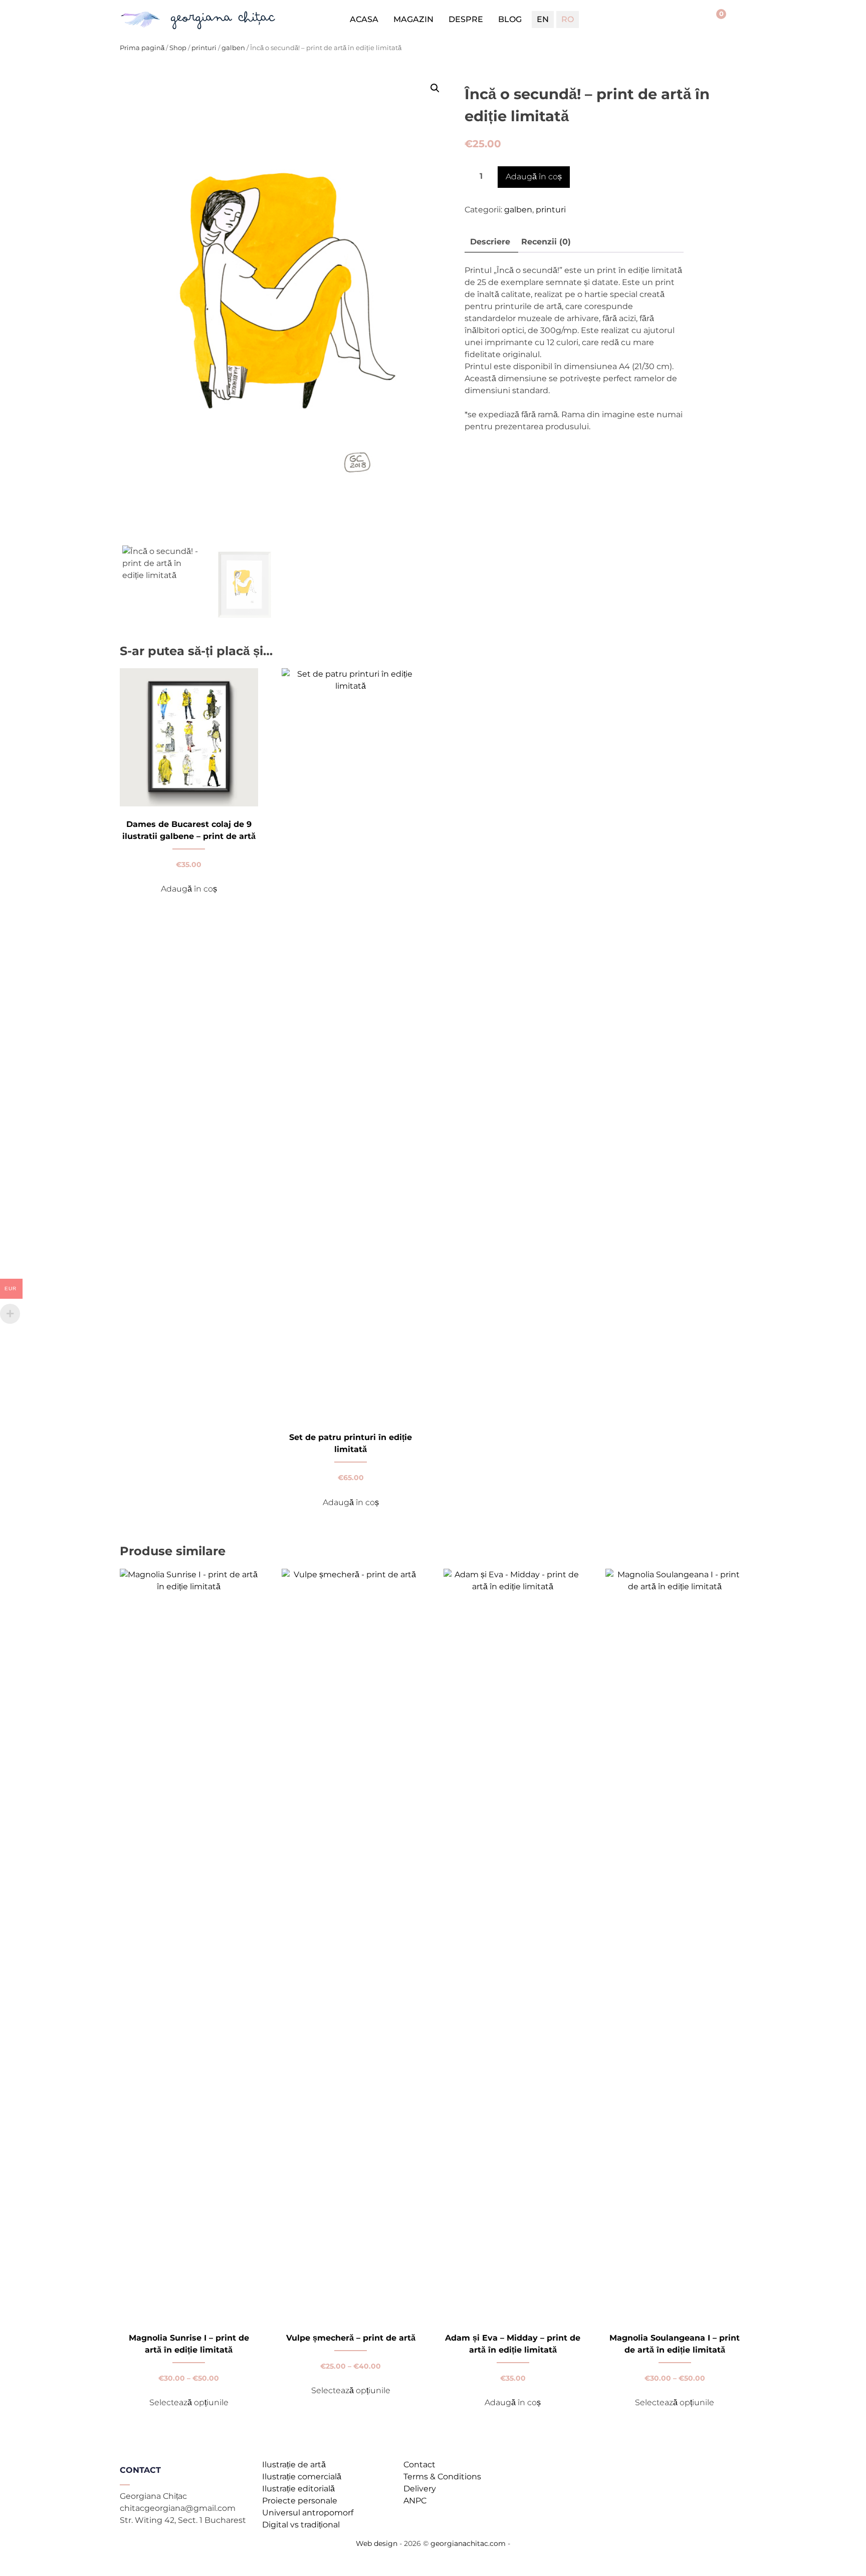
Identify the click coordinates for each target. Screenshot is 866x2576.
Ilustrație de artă (294, 2465)
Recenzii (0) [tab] (546, 242)
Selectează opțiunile (189, 2402)
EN (543, 19)
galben (233, 48)
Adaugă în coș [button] (189, 889)
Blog (510, 19)
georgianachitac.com (468, 2543)
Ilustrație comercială (302, 2477)
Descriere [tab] (490, 242)
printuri (204, 48)
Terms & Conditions (442, 2477)
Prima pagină (142, 48)
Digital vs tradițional (301, 2525)
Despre (466, 19)
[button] (435, 88)
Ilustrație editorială (298, 2489)
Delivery (420, 2489)
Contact (419, 2465)
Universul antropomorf (308, 2513)
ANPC (415, 2501)
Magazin (413, 19)
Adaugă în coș (534, 177)
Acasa (364, 19)
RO (568, 19)
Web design (377, 2543)
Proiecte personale (300, 2501)
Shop (178, 48)
